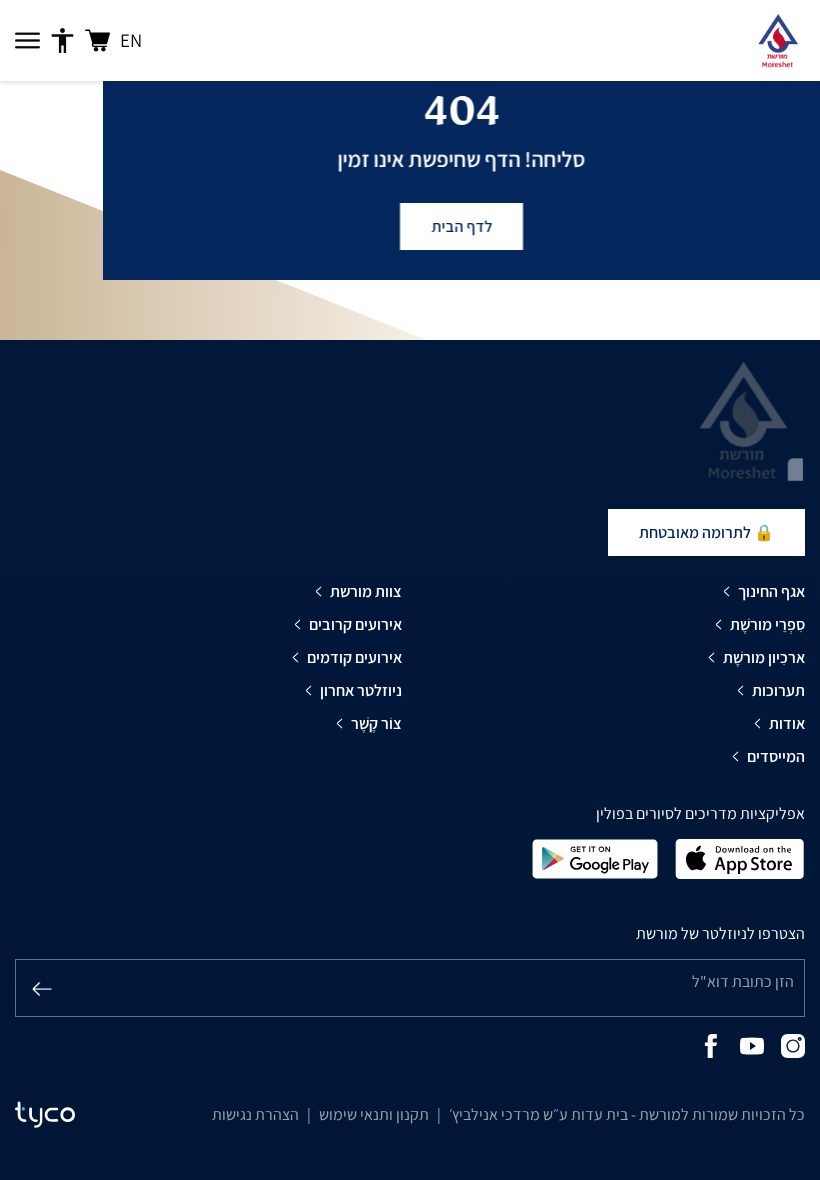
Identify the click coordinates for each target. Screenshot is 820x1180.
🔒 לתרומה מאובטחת (706, 532)
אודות (787, 723)
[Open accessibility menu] (62, 41)
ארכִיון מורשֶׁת (764, 657)
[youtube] (752, 1044)
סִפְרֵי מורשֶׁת (767, 624)
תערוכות (778, 690)
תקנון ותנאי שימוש (374, 1114)
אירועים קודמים (354, 657)
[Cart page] (97, 40)
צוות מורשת (366, 591)
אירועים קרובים (355, 624)
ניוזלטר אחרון (361, 690)
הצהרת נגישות (255, 1114)
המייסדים (776, 756)
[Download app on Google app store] (595, 857)
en (131, 40)
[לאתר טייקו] (45, 1115)
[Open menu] (27, 41)
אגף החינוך (771, 591)
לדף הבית (461, 226)
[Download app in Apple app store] (740, 857)
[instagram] (793, 1044)
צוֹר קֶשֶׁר (376, 723)
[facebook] (711, 1044)
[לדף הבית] (777, 40)
